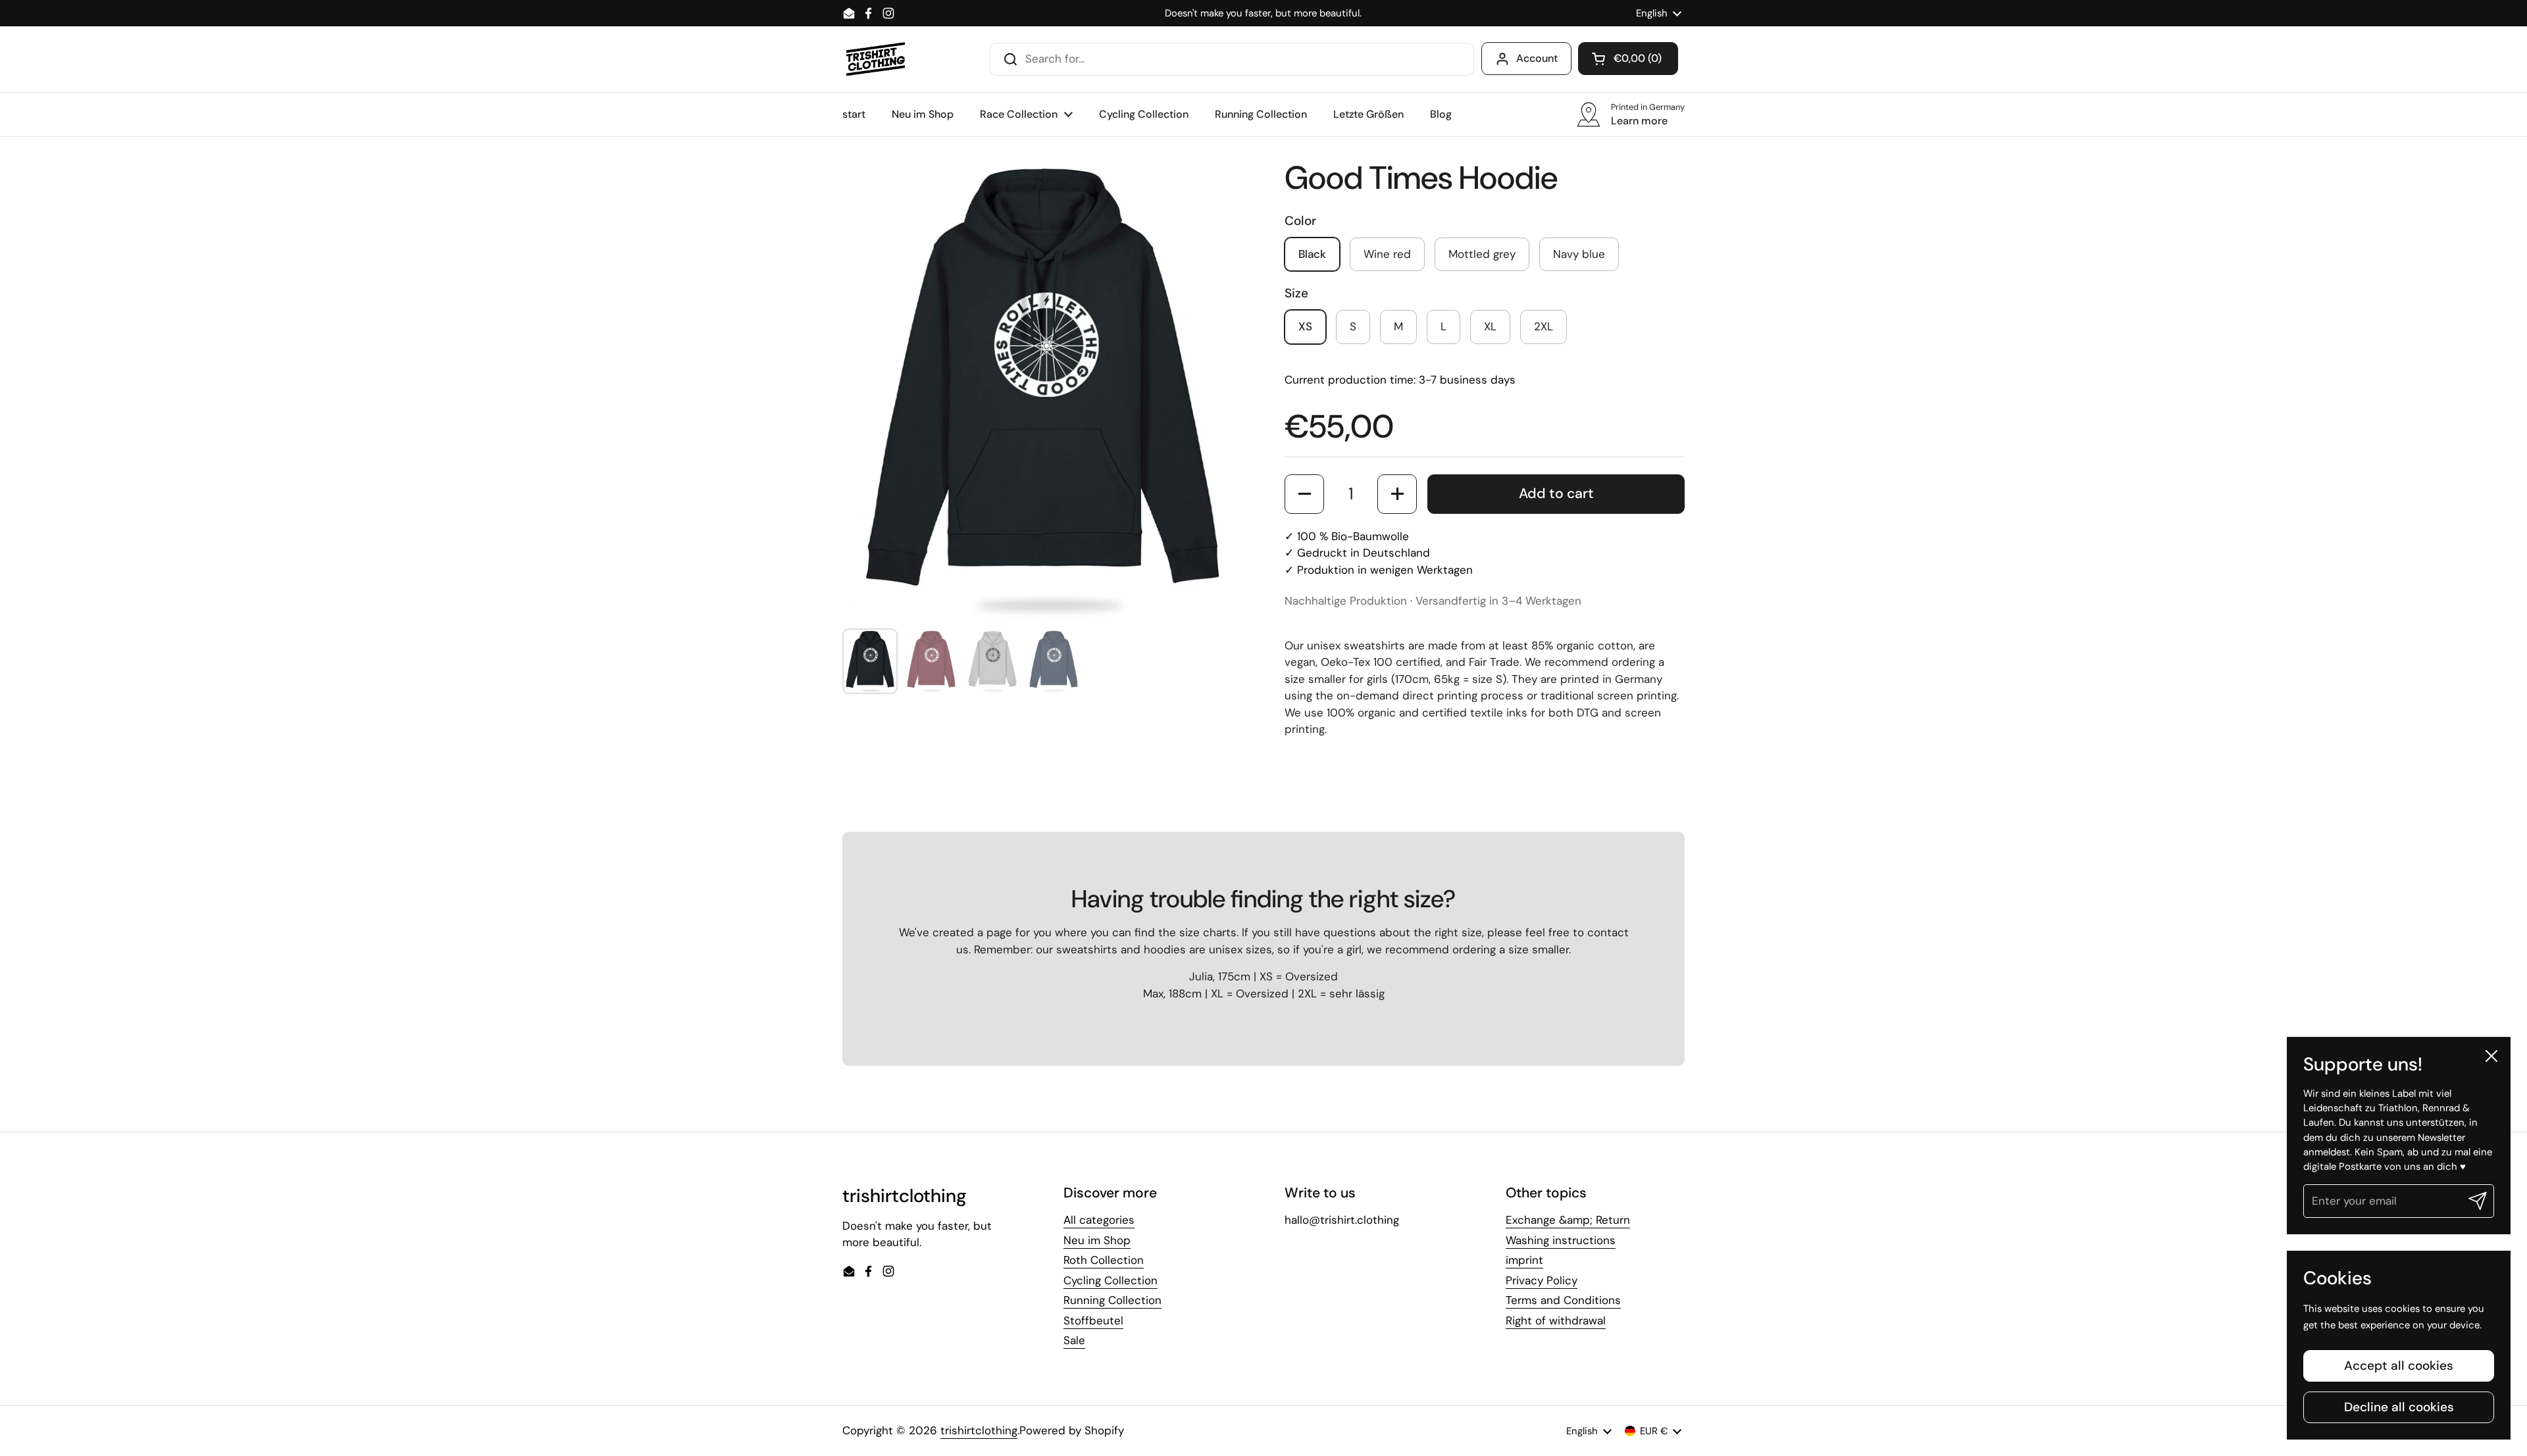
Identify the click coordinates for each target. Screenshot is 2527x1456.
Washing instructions (1561, 1240)
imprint (1524, 1260)
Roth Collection (1104, 1260)
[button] (1628, 59)
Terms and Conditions (1563, 1300)
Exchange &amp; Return (1568, 1220)
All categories (1099, 1220)
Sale (1074, 1340)
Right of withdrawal (1556, 1320)
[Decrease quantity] (1304, 494)
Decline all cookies (2399, 1407)
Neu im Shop (1097, 1240)
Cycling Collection (1110, 1280)
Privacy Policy (1542, 1280)
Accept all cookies (2399, 1366)
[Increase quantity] (1397, 494)
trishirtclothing (979, 1430)
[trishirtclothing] (876, 59)
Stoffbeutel (1093, 1320)
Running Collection (1112, 1300)
